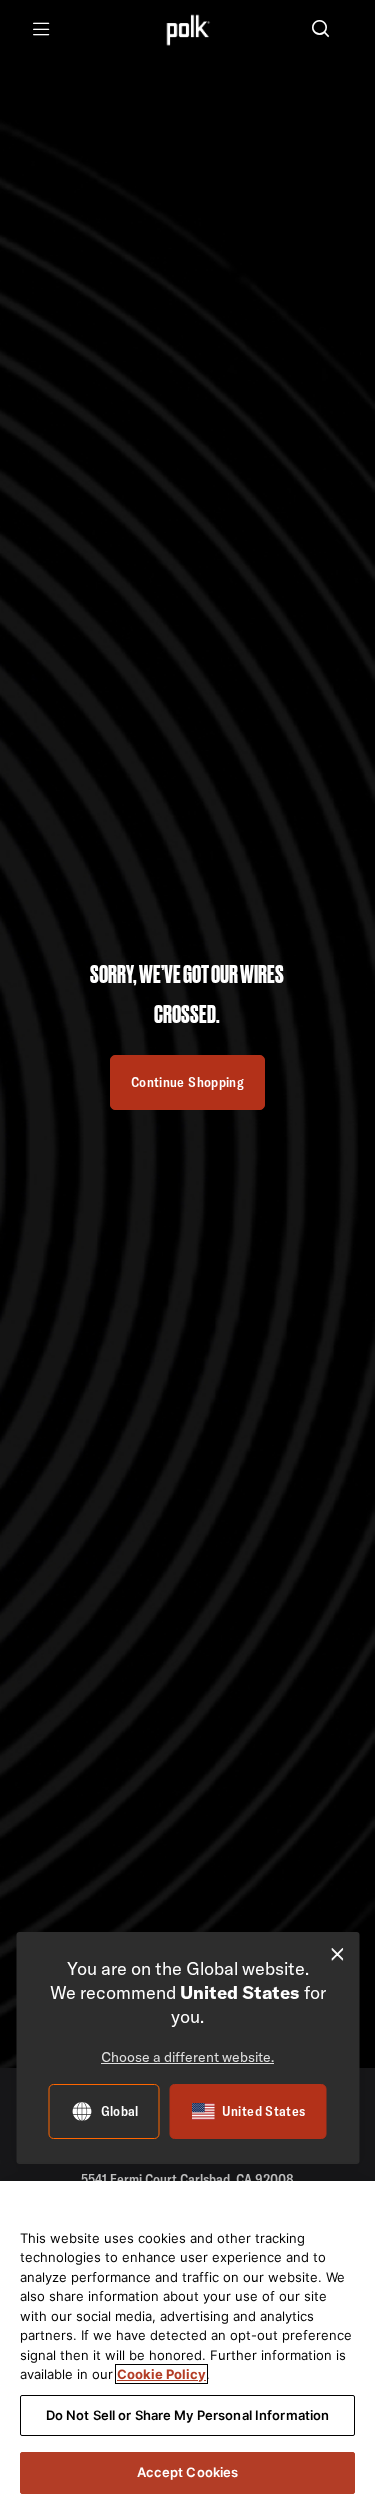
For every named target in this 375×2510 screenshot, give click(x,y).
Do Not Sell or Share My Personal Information (188, 2415)
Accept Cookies (188, 2472)
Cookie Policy (161, 2374)
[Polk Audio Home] (187, 29)
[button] (320, 30)
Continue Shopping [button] (187, 1082)
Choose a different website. (187, 2057)
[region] (187, 2345)
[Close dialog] (337, 1954)
